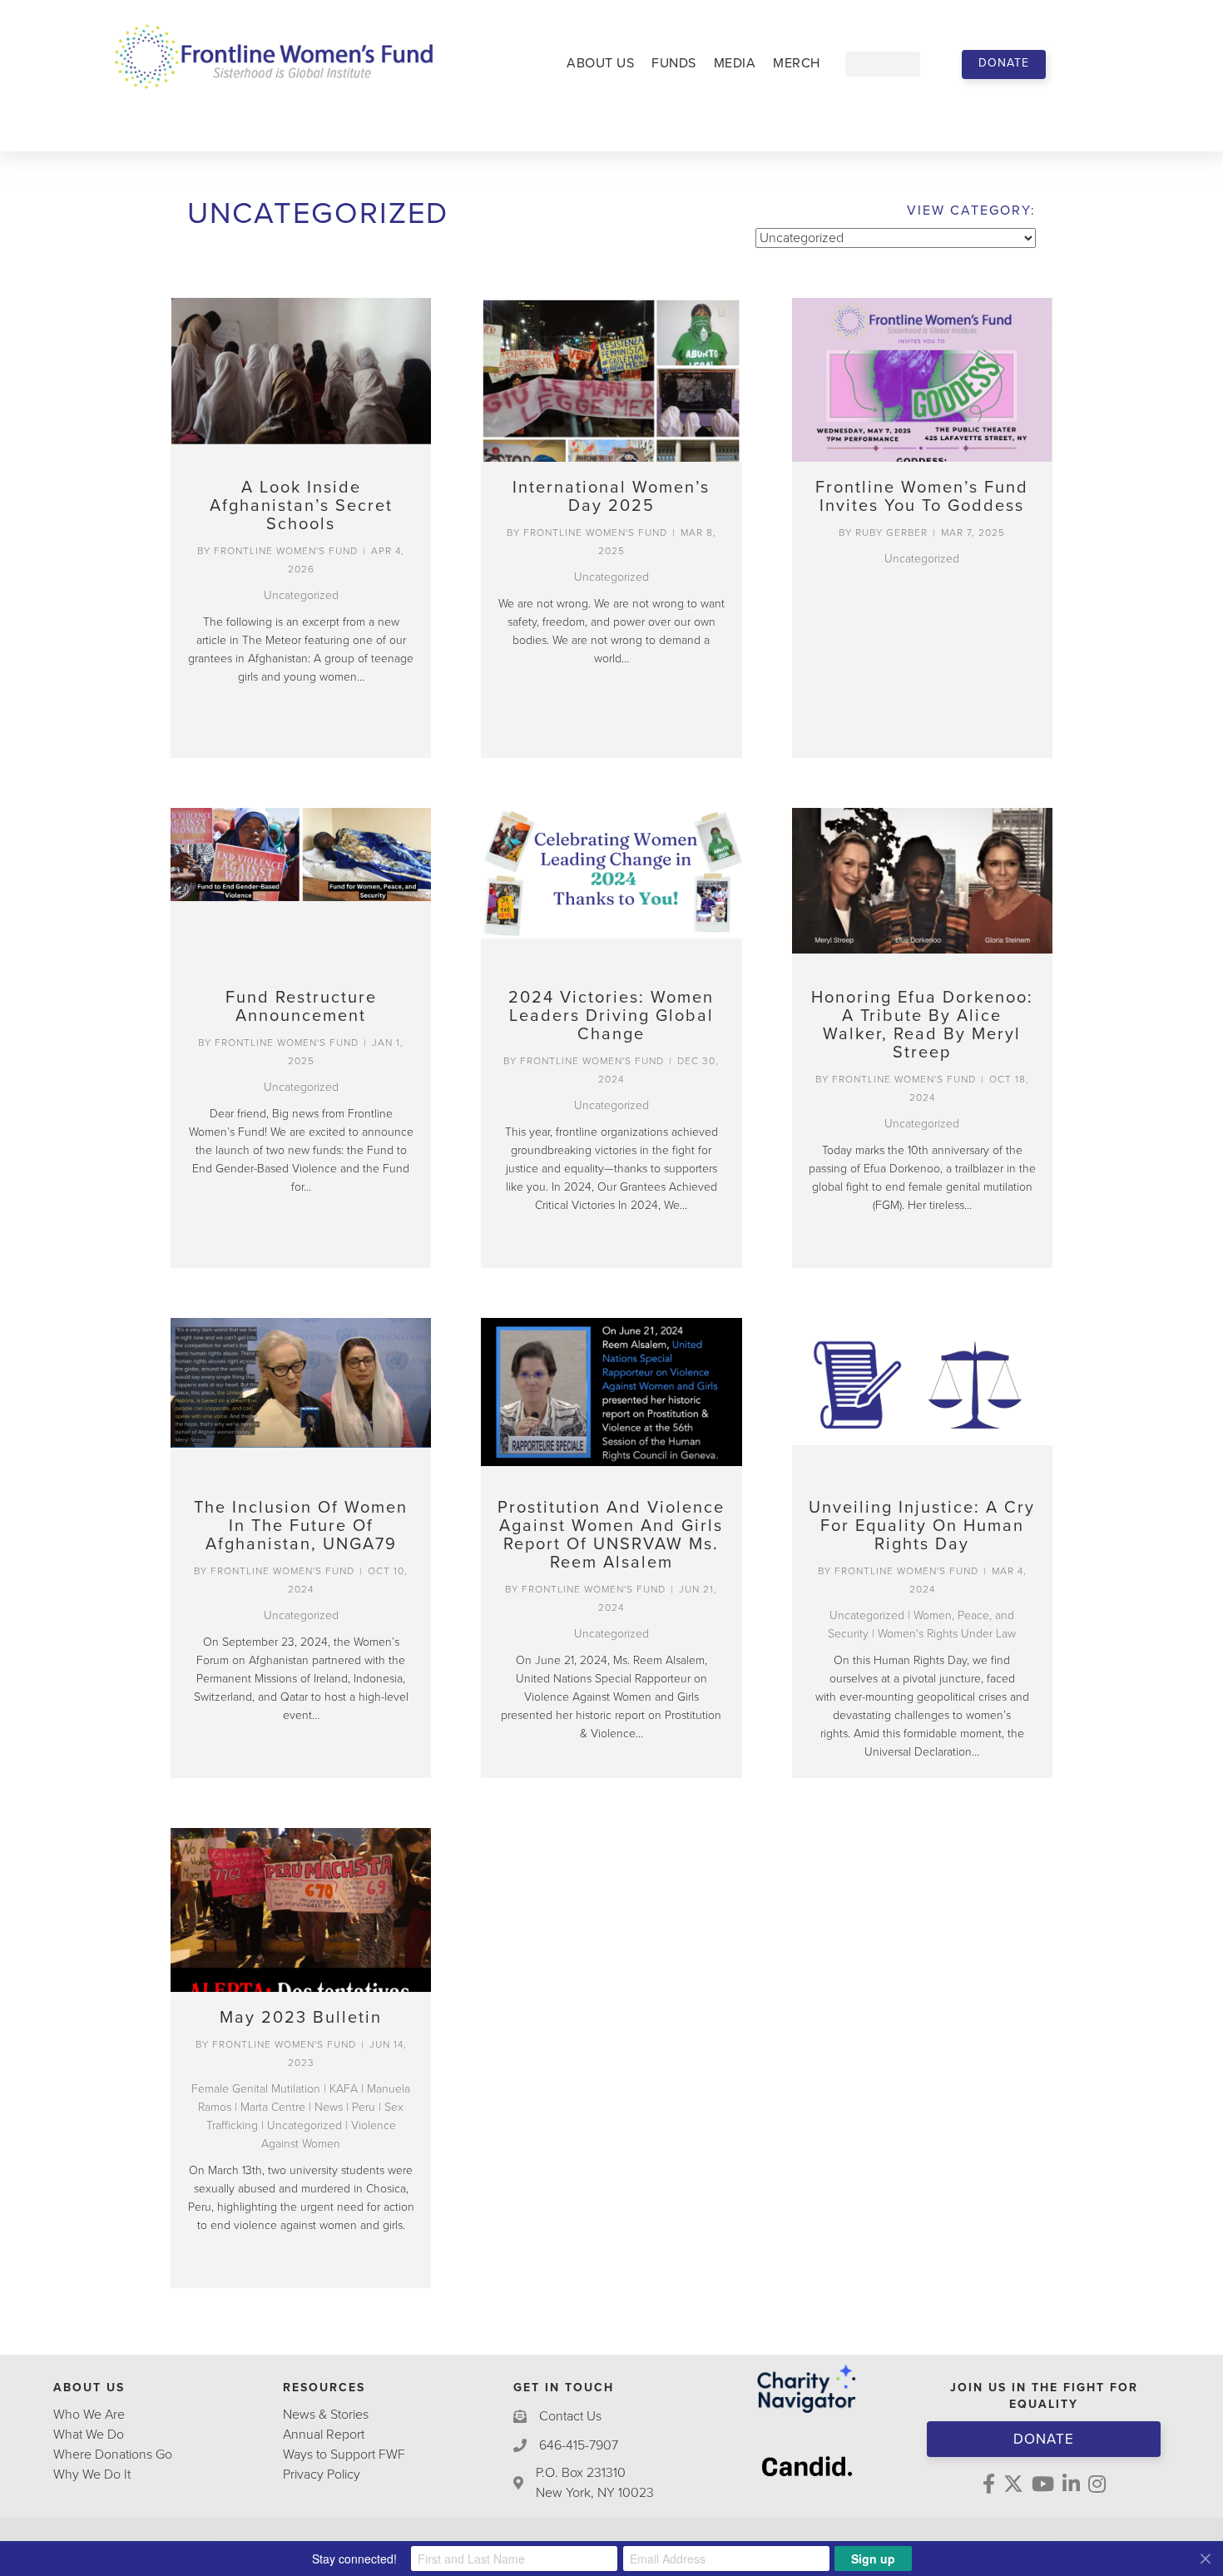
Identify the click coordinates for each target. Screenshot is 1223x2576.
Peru (364, 2107)
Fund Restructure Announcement (301, 1007)
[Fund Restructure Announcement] (301, 890)
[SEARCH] (933, 64)
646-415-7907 (579, 2445)
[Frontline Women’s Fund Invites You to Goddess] (922, 380)
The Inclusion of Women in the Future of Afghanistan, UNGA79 (301, 1526)
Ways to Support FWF (344, 2455)
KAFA (344, 2089)
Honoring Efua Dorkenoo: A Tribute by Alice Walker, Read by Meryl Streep (922, 1025)
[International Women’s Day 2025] (611, 380)
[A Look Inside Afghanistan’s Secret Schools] (301, 380)
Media (735, 63)
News (329, 2107)
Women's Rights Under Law (947, 1634)
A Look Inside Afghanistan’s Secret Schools (301, 506)
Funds (674, 63)
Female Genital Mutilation (256, 2089)
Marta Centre (273, 2107)
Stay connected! (354, 2559)
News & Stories (326, 2415)
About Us (600, 63)
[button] (1004, 64)
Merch (797, 63)
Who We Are (89, 2415)
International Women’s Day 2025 (611, 497)
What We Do (89, 2435)
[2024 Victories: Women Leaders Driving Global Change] (611, 890)
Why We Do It (92, 2474)
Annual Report (324, 2435)
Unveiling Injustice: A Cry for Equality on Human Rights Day (922, 1526)
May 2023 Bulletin (301, 2018)
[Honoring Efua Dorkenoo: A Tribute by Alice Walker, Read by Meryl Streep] (922, 890)
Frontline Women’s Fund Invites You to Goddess (922, 497)
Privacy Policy (322, 2474)
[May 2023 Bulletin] (301, 1910)
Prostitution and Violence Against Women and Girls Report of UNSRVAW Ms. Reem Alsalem (611, 1535)
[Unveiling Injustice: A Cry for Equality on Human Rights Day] (922, 1400)
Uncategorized (301, 595)
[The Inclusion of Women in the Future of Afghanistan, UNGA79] (301, 1400)
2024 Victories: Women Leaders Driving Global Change (611, 1016)
